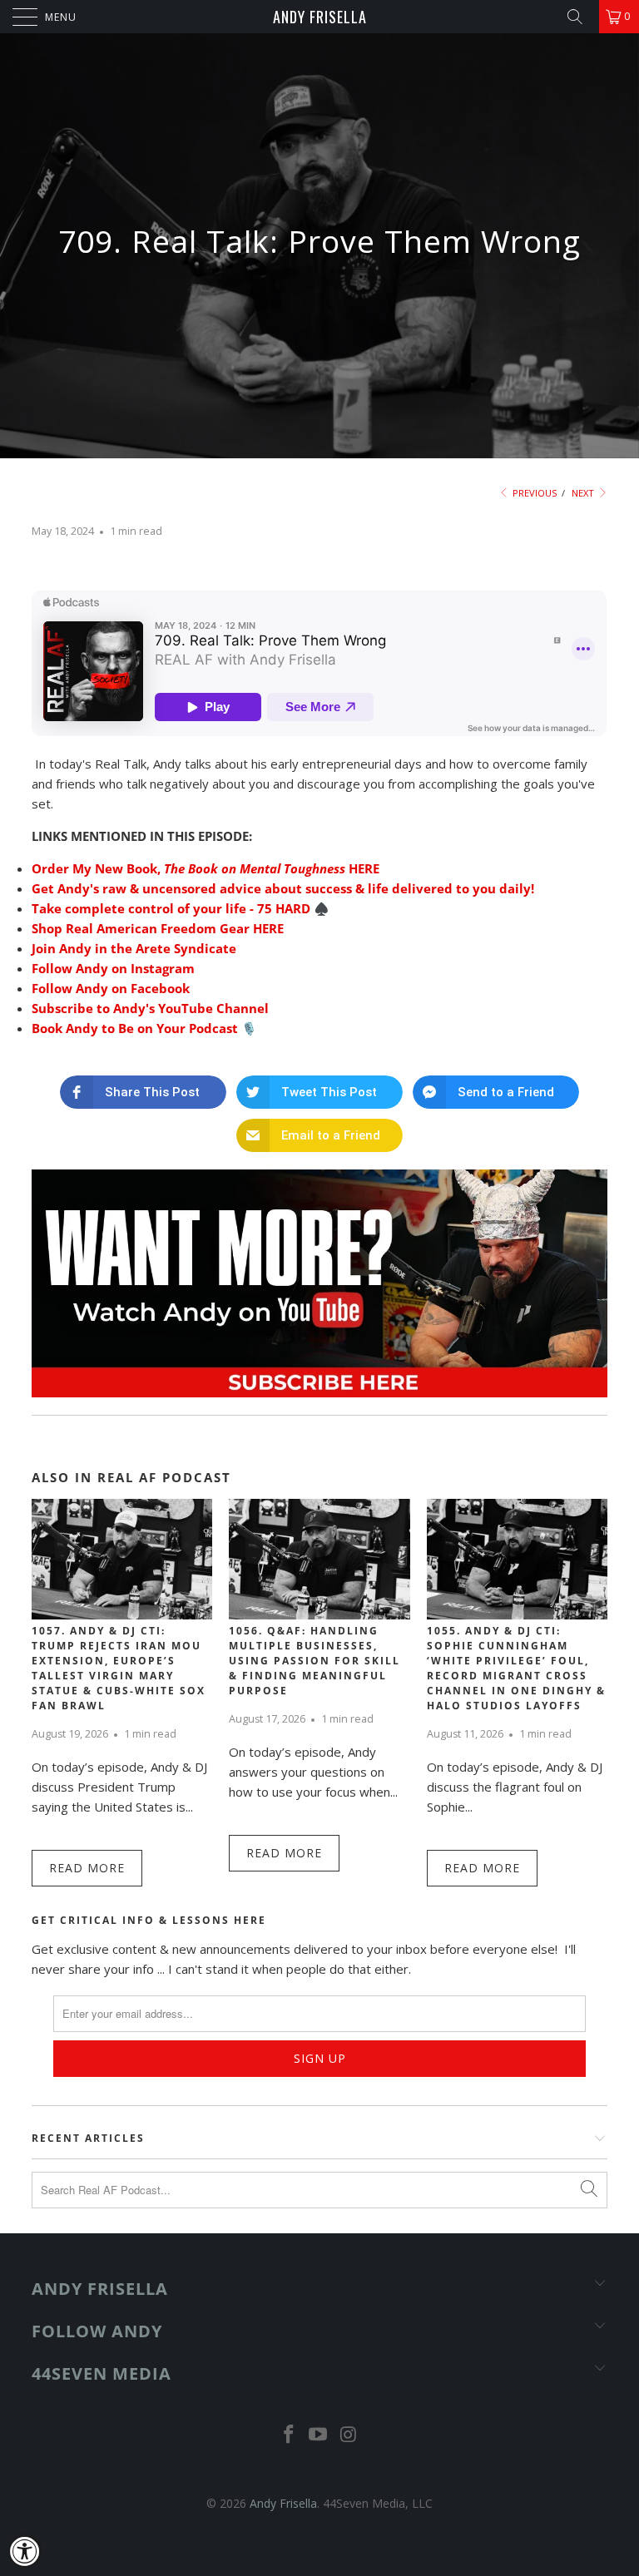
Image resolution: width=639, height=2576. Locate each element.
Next (584, 493)
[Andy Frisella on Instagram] (349, 2435)
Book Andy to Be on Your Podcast (135, 1028)
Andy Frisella (320, 17)
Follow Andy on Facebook (111, 988)
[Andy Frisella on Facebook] (289, 2435)
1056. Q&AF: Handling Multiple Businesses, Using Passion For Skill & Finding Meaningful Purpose (315, 1661)
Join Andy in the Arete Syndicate (134, 948)
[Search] (581, 17)
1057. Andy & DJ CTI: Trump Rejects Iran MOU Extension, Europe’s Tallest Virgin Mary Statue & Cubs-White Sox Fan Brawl (119, 1668)
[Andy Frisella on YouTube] (319, 2435)
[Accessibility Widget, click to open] (25, 2551)
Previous (533, 493)
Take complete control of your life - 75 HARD (171, 908)
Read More (87, 1868)
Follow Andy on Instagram (113, 968)
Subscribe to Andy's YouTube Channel (150, 1008)
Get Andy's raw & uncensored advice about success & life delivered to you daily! (283, 888)
